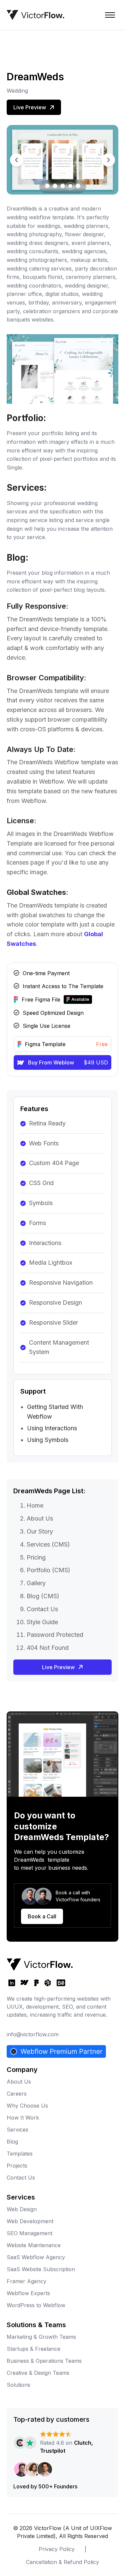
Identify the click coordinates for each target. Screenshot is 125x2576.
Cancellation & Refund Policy (62, 2562)
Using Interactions (52, 1428)
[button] (110, 15)
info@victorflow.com (33, 2034)
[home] (35, 15)
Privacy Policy (57, 2549)
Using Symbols (48, 1440)
